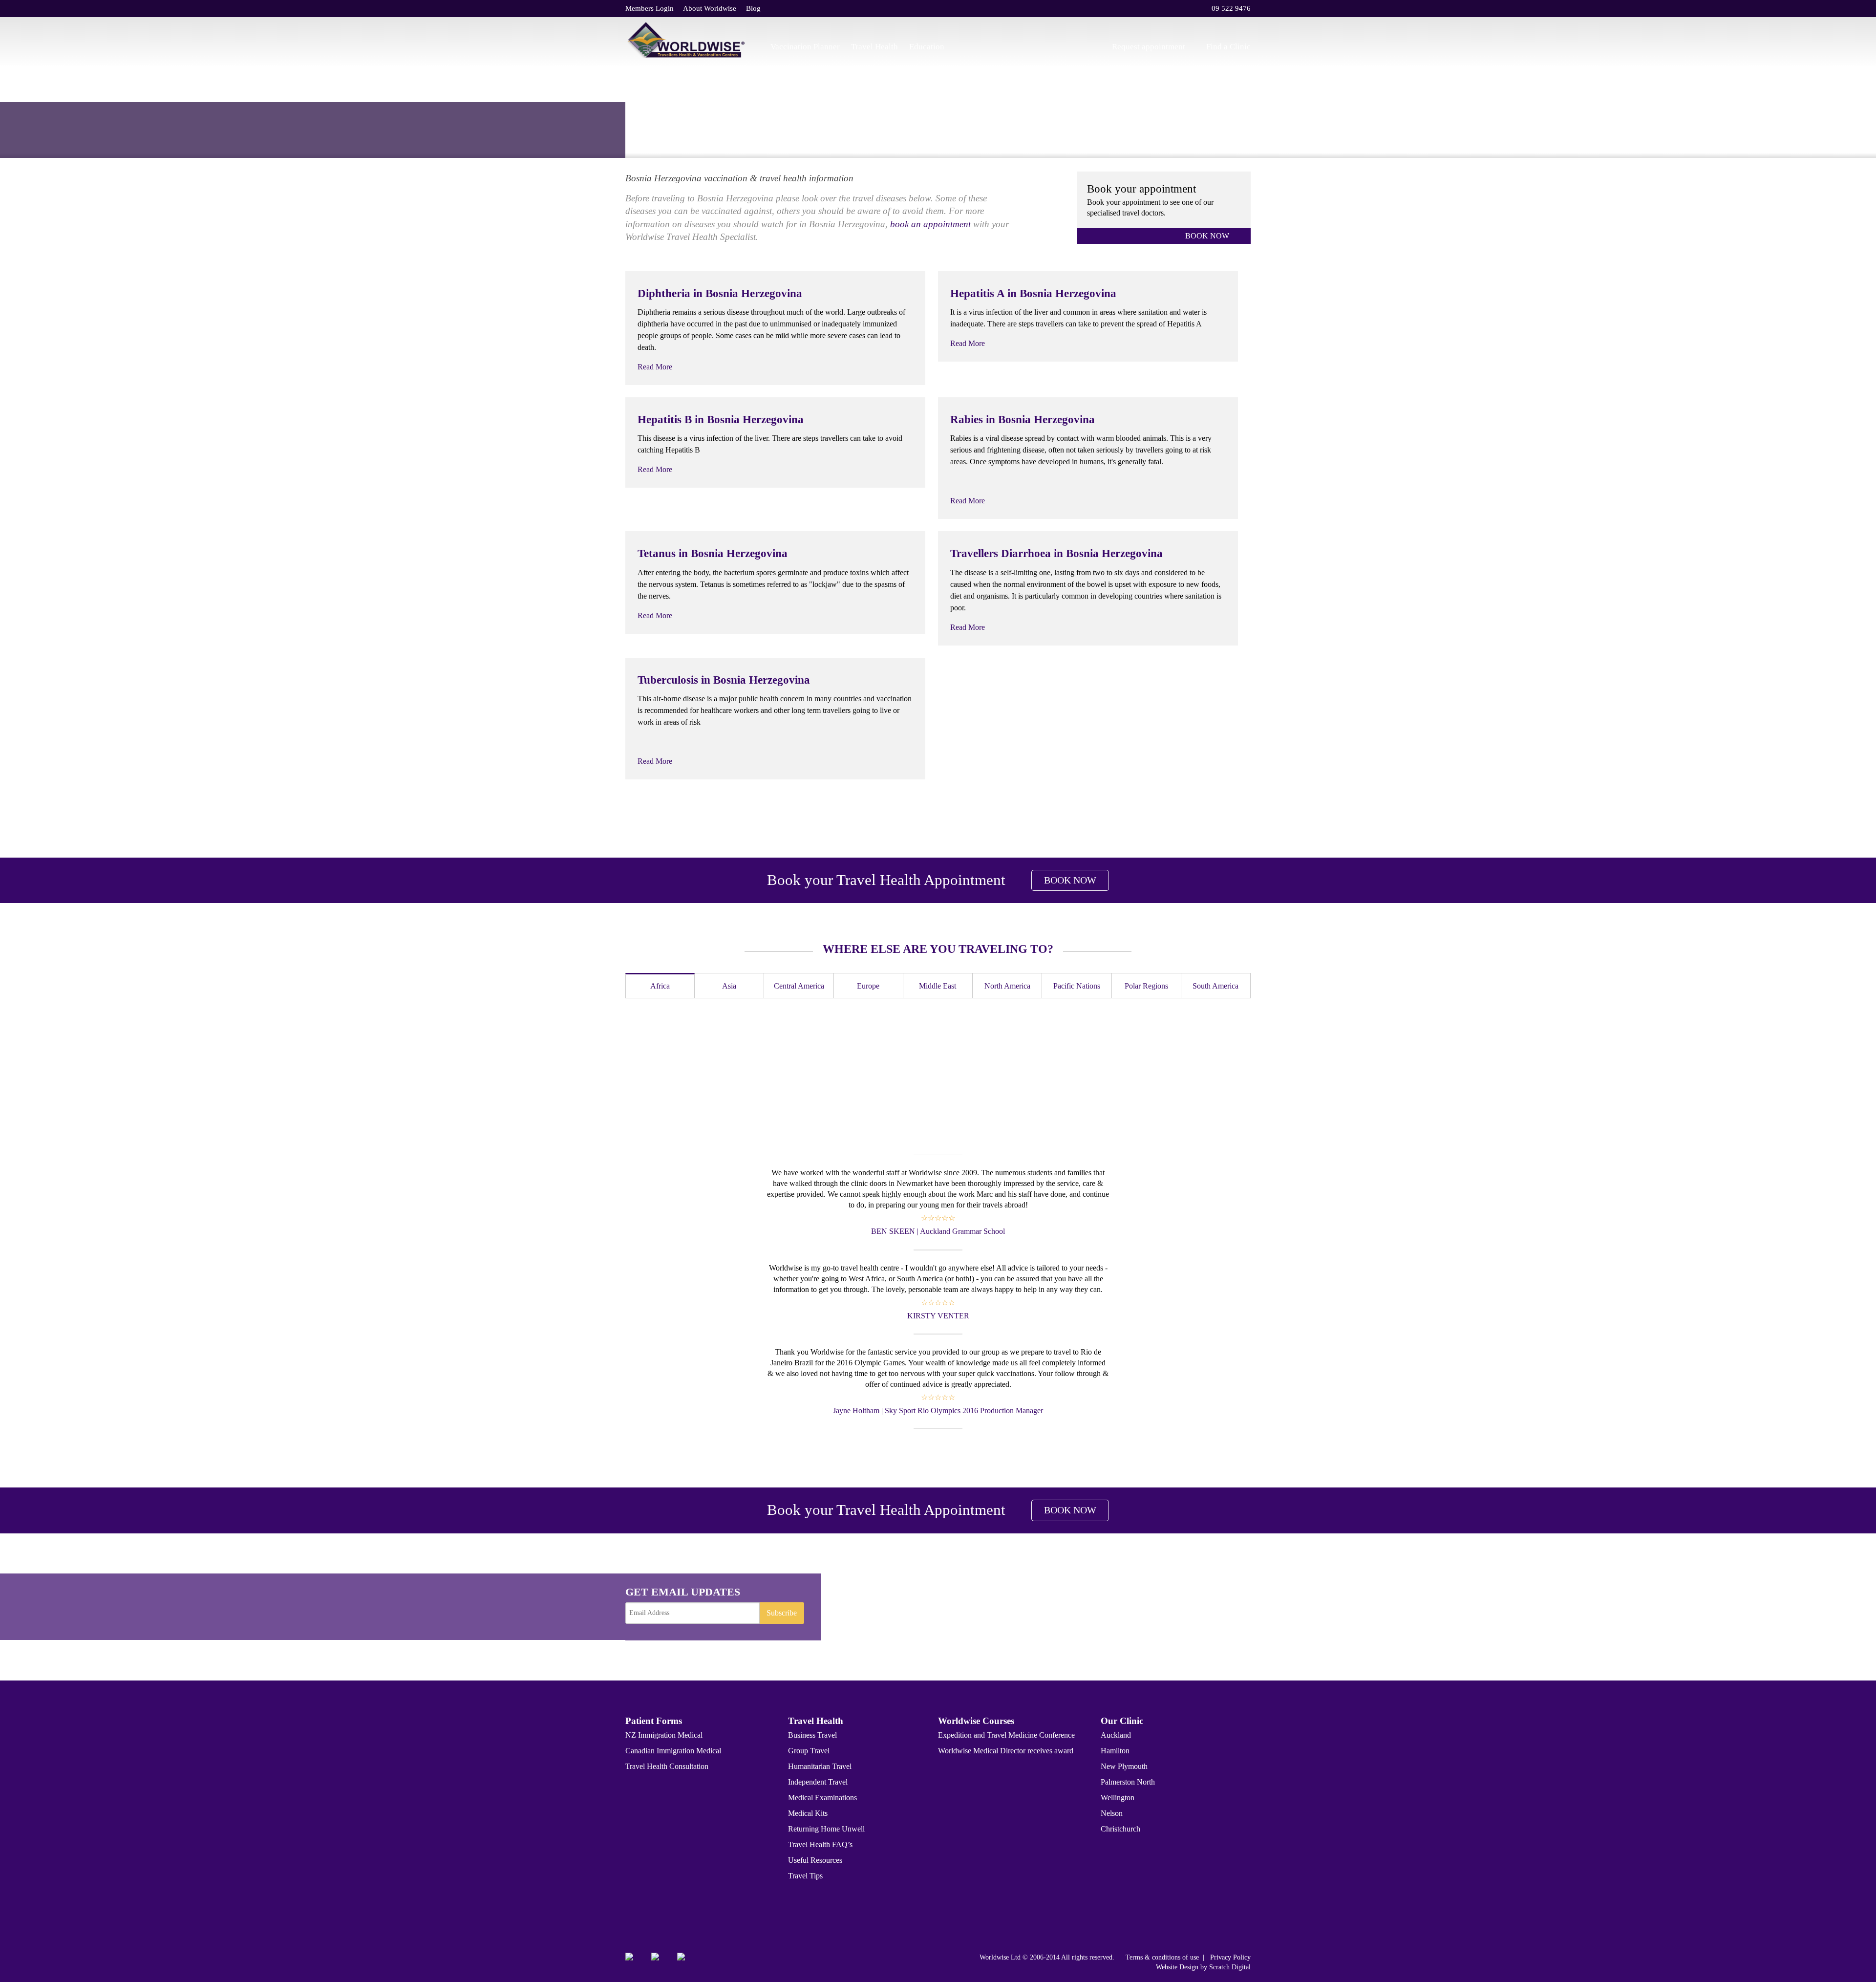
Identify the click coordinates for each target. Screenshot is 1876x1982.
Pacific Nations (1077, 986)
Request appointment (1149, 47)
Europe (710, 136)
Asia (729, 986)
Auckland (1116, 1735)
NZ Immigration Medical (664, 1735)
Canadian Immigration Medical (673, 1751)
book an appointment (930, 224)
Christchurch (1120, 1829)
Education (927, 47)
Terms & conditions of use (1162, 1957)
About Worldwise (710, 8)
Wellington (1118, 1798)
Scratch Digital (1230, 1967)
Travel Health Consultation (667, 1766)
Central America (799, 986)
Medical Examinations (822, 1798)
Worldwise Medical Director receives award (1006, 1751)
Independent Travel (818, 1782)
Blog (753, 8)
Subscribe (782, 1613)
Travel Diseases (669, 136)
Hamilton (1115, 1751)
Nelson (1112, 1813)
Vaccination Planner (805, 47)
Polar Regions (1146, 986)
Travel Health (874, 47)
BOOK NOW (1207, 236)
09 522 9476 (1231, 8)
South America (1215, 986)
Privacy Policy (1230, 1957)
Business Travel (812, 1735)
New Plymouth (1124, 1766)
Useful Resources (815, 1860)
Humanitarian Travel (820, 1766)
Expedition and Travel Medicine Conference (1006, 1735)
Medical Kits (808, 1813)
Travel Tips (805, 1876)
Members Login (650, 8)
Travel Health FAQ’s (820, 1844)
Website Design (1177, 1967)
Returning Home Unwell (826, 1829)
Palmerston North (1128, 1782)
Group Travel (809, 1751)
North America (1007, 986)
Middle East (938, 986)
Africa (660, 986)
